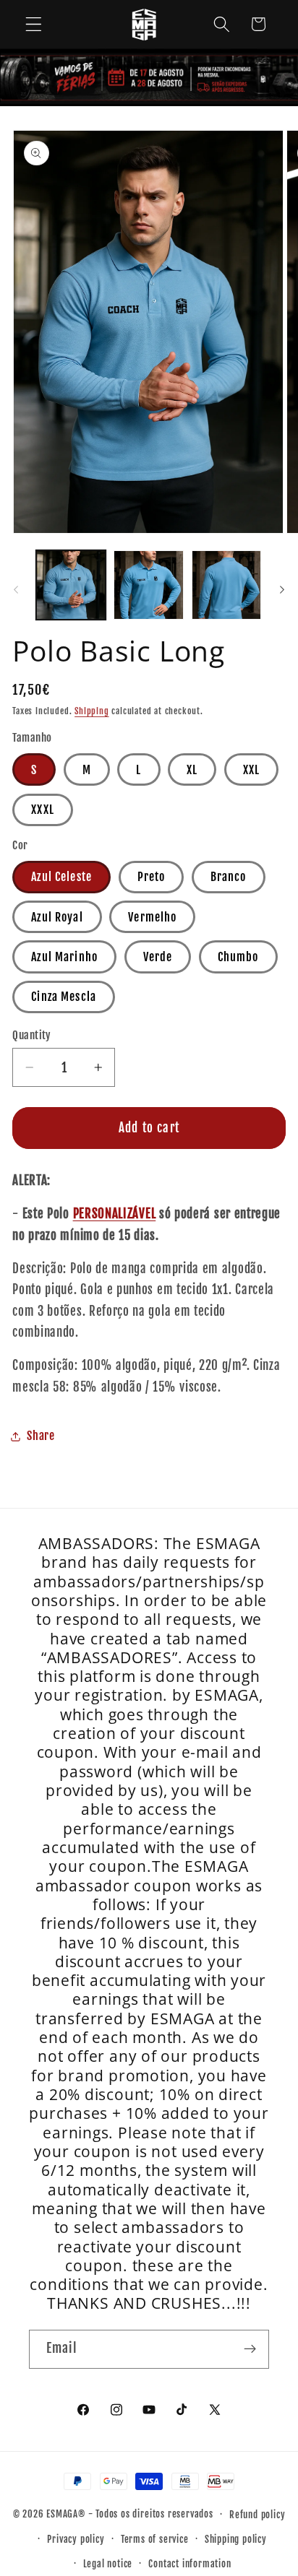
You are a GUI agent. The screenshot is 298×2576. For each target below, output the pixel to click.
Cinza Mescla (64, 997)
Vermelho (152, 917)
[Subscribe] (250, 2349)
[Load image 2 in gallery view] (148, 585)
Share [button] (41, 1436)
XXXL (43, 810)
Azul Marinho (64, 957)
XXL (251, 770)
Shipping (91, 711)
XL (192, 770)
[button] (34, 24)
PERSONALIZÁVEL (115, 1214)
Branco (229, 877)
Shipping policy (236, 2539)
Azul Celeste (61, 877)
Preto (152, 877)
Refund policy (257, 2515)
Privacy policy (76, 2539)
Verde (158, 957)
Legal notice (108, 2564)
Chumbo (238, 957)
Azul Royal (57, 917)
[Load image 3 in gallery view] (226, 585)
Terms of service (155, 2539)
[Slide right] (282, 589)
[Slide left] (16, 589)
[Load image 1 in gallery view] (71, 585)
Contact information (190, 2564)
